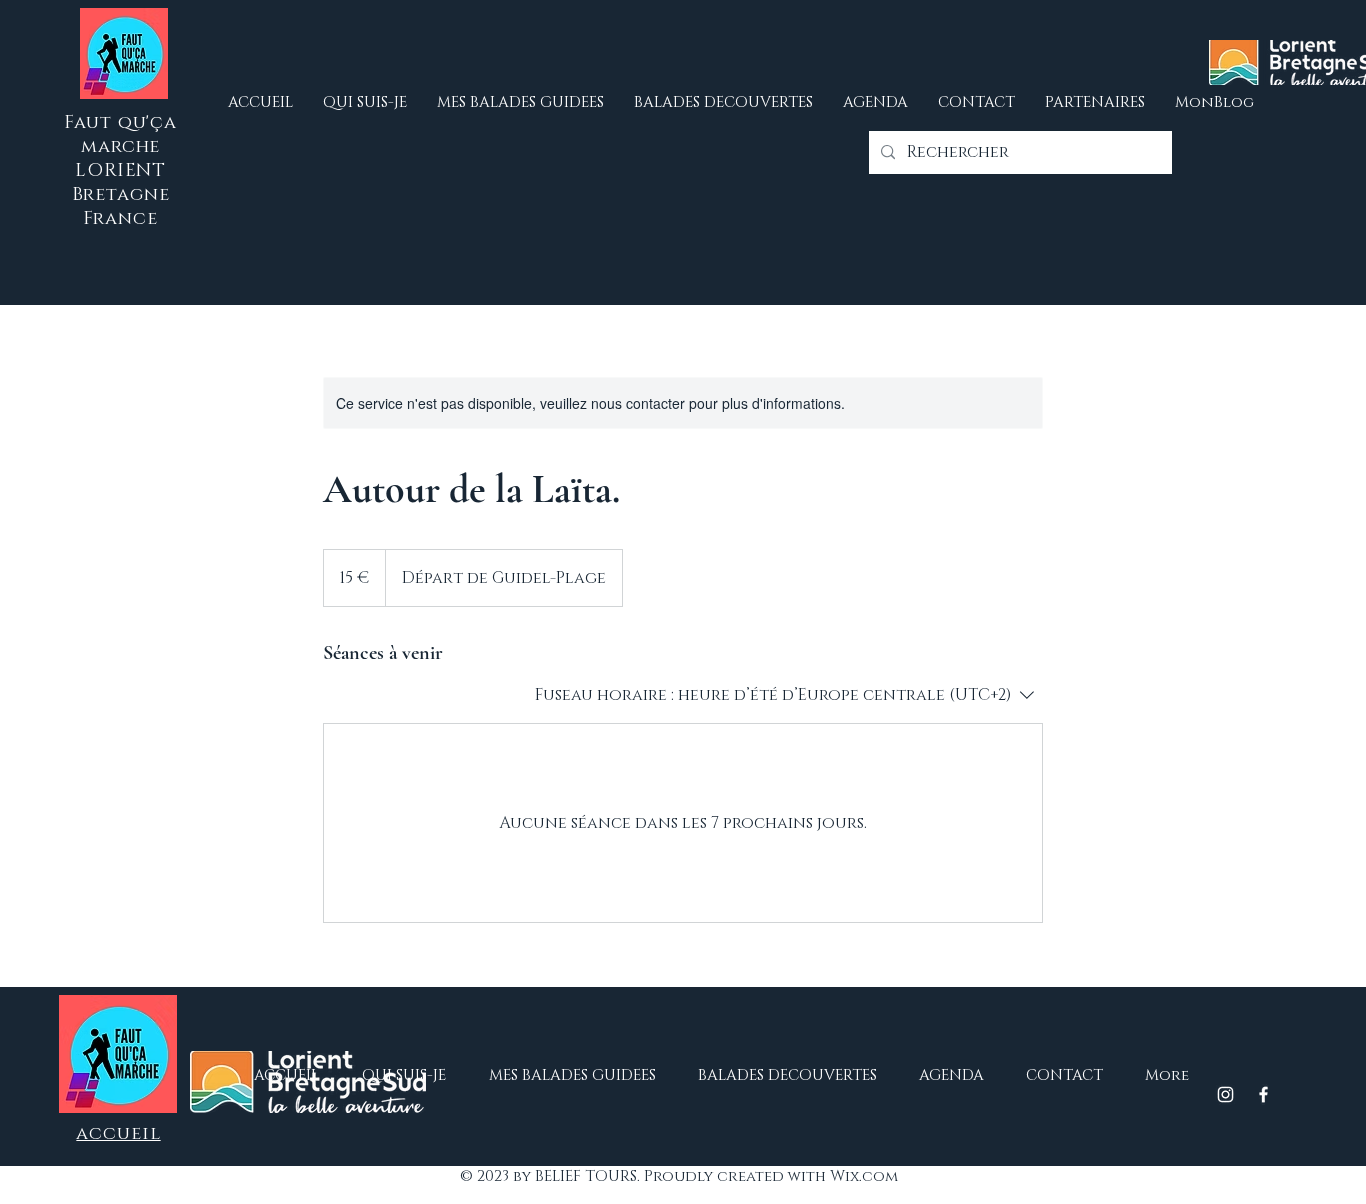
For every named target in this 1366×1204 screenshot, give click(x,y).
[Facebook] (1263, 1094)
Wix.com (864, 1176)
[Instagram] (1225, 1094)
